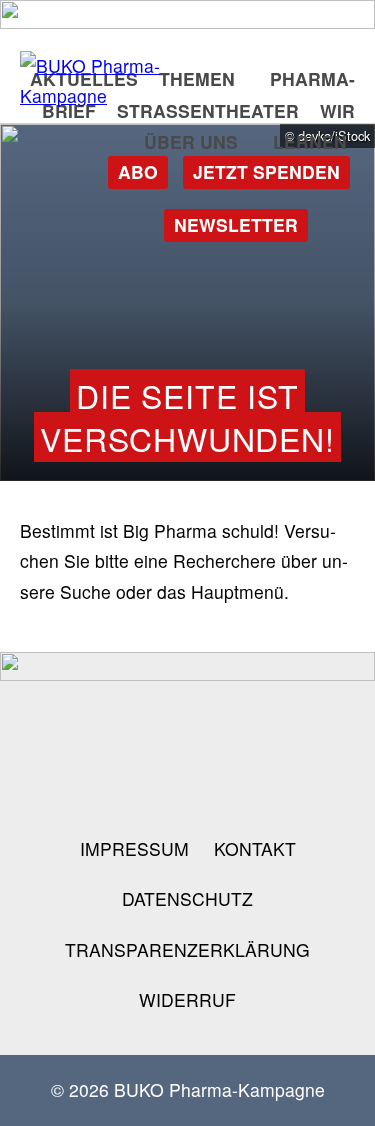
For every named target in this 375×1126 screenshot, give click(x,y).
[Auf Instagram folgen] (59, 735)
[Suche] (339, 223)
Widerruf (187, 999)
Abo (138, 171)
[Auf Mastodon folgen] (188, 735)
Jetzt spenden (266, 171)
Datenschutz (187, 898)
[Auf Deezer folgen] (155, 781)
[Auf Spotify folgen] (91, 781)
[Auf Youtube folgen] (252, 735)
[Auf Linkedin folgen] (317, 735)
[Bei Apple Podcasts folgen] (220, 781)
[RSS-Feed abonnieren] (285, 781)
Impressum (134, 848)
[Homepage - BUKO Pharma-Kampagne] (120, 81)
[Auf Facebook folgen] (123, 735)
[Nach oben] (328, 1085)
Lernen (310, 141)
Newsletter (236, 224)
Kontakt (255, 848)
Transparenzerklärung (187, 949)
